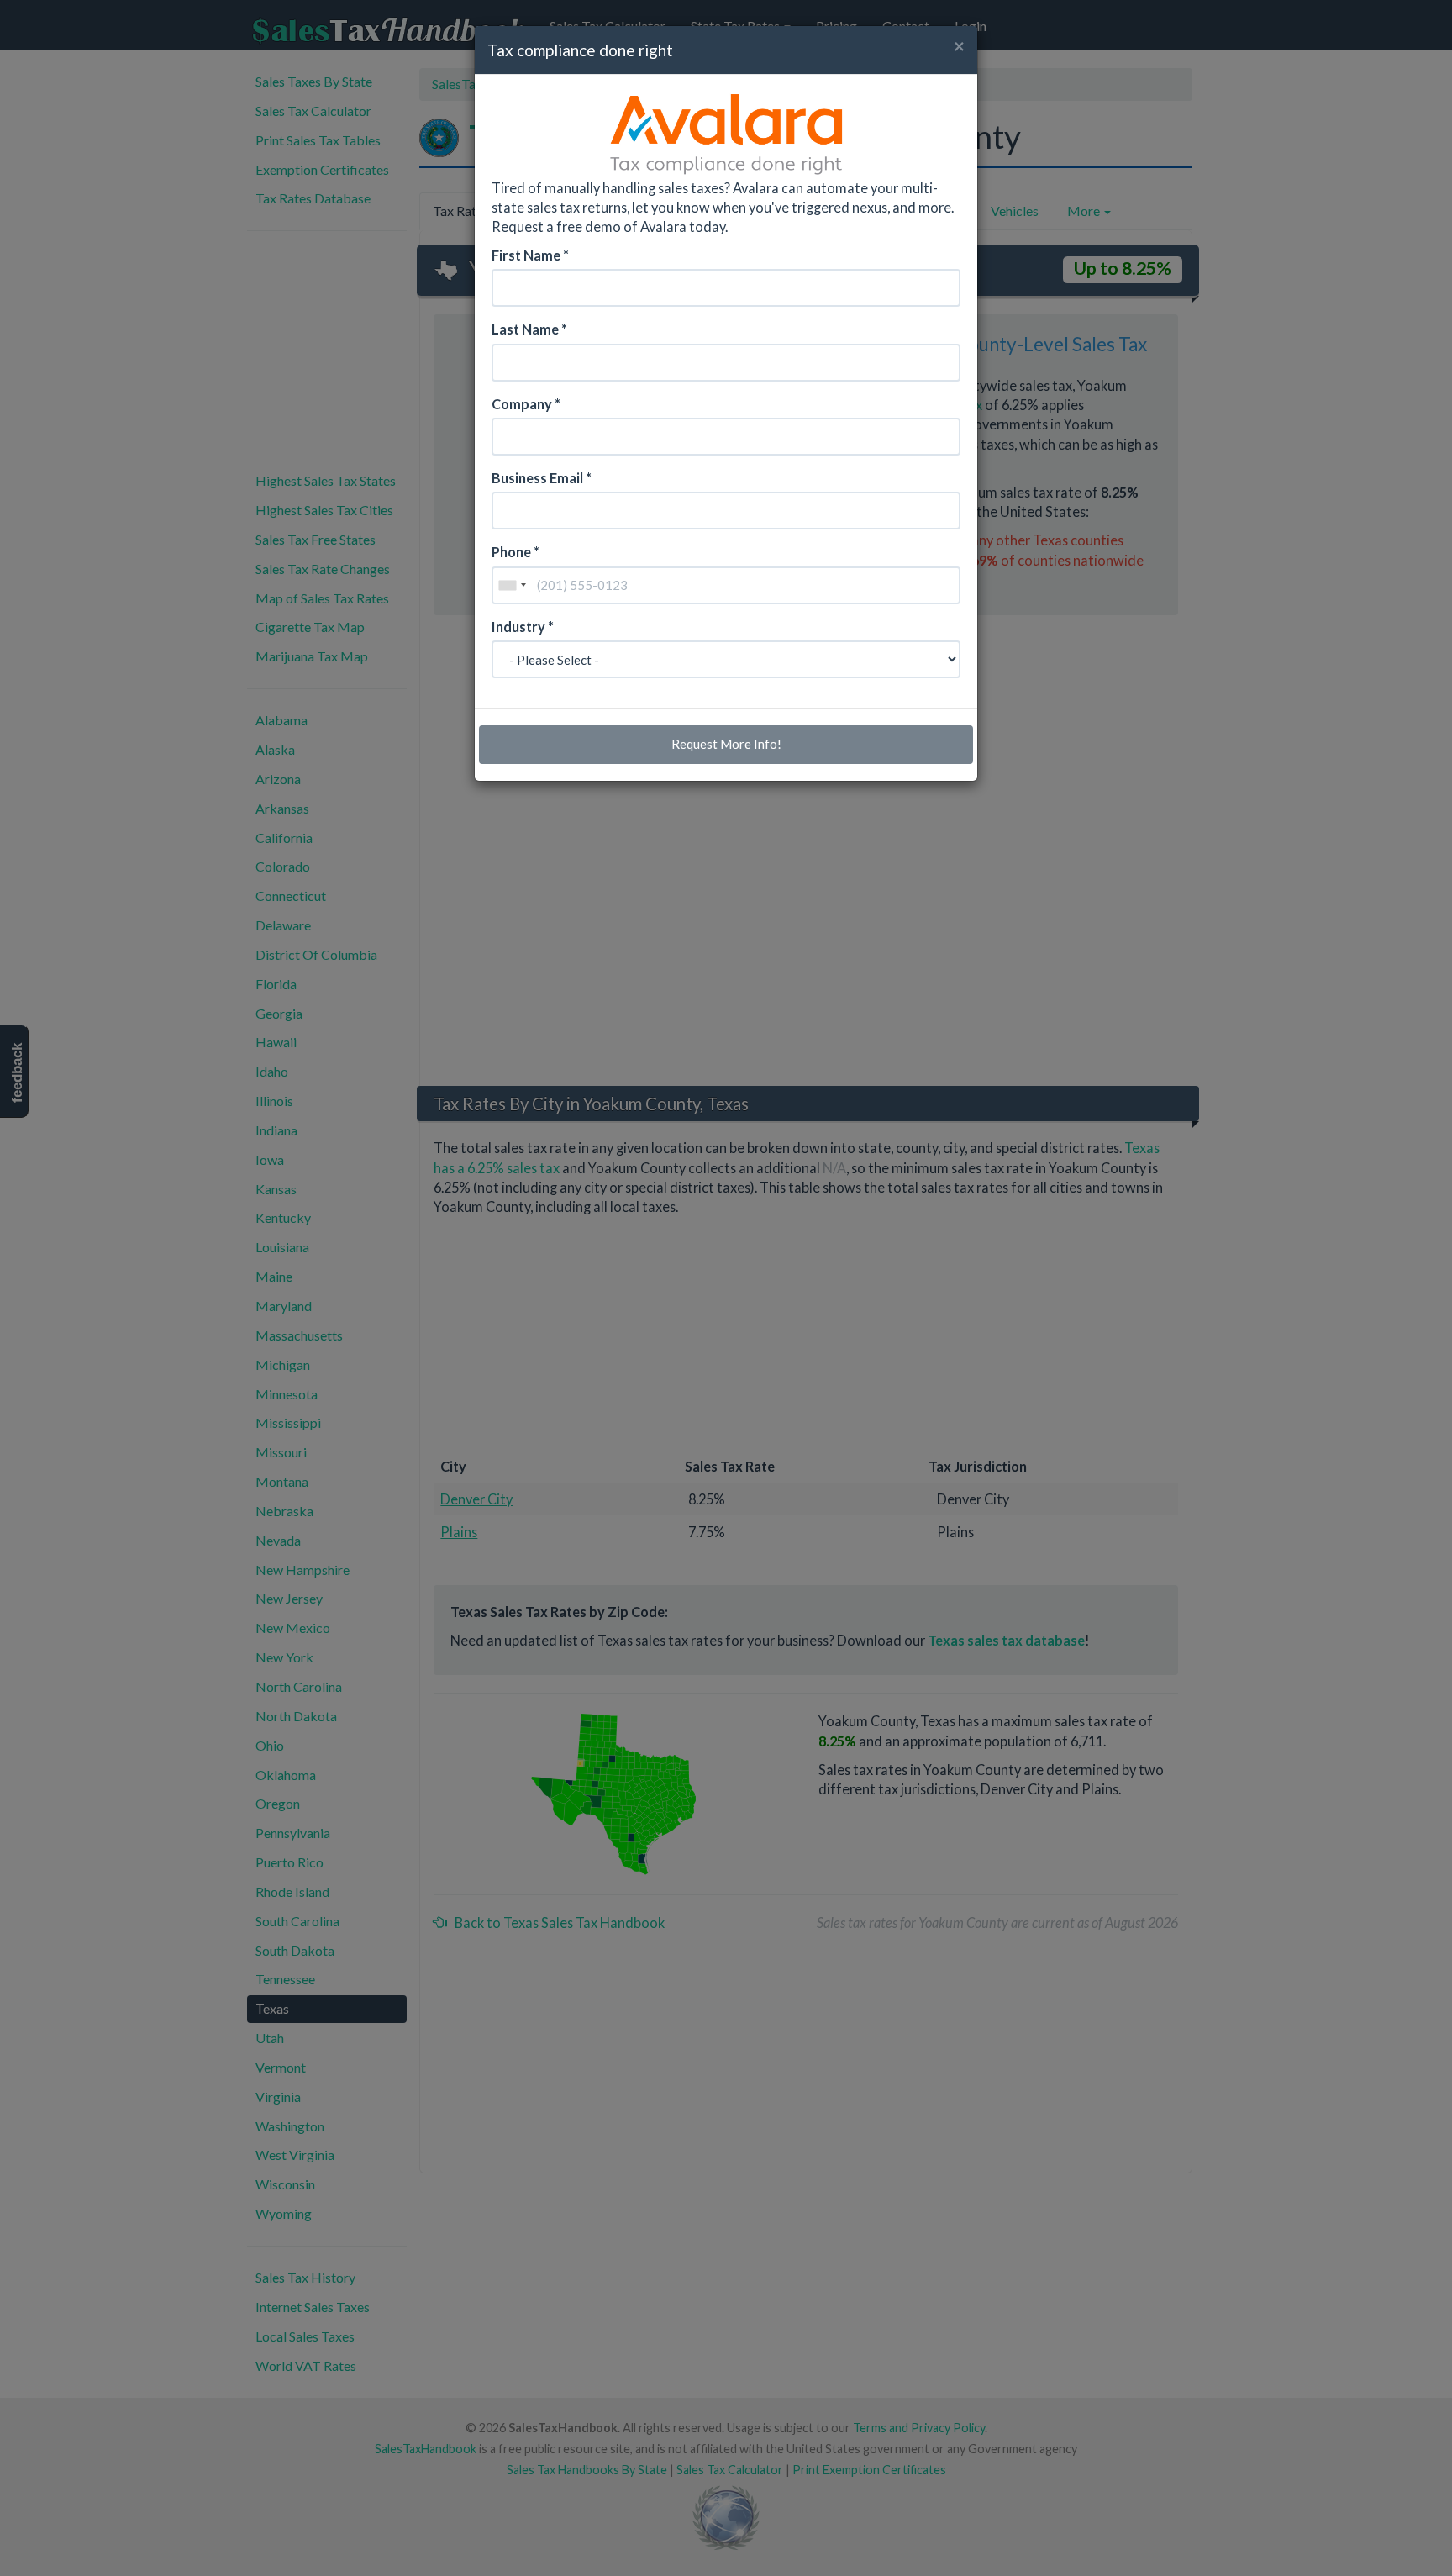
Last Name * (529, 329)
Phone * (516, 552)
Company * (526, 404)
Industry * (523, 627)
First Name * (530, 255)
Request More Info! (726, 744)
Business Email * (542, 478)
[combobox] (512, 585)
